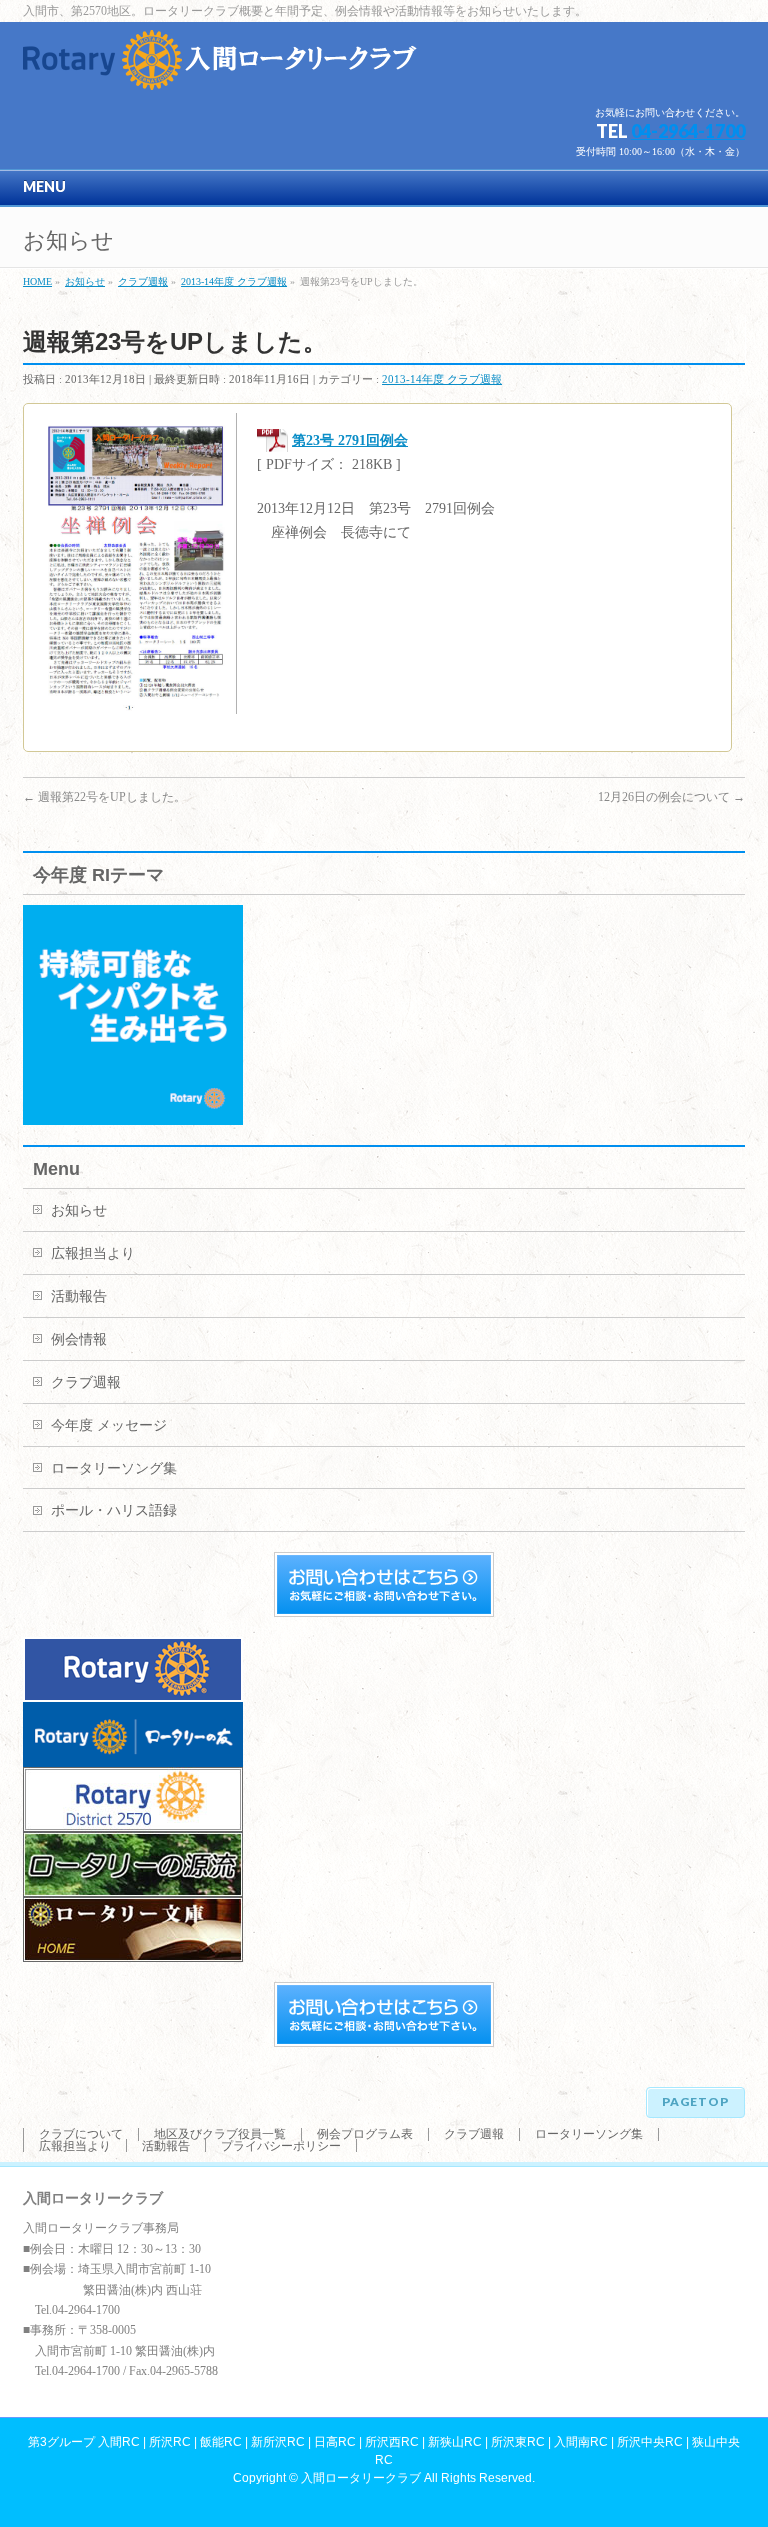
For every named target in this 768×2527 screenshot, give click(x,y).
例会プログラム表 (365, 2134)
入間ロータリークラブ (361, 2478)
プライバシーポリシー (281, 2146)
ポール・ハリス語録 (114, 1510)
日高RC (335, 2442)
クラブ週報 (86, 1382)
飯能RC (221, 2442)
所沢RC (170, 2442)
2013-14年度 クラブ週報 (442, 379)
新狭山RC (455, 2442)
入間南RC (581, 2442)
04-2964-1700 (688, 131)
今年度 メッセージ (109, 1425)
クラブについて (81, 2134)
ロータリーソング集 (114, 1468)
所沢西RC (392, 2442)
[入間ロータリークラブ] (223, 67)
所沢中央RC (650, 2442)
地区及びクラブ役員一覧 (220, 2134)
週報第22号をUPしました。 (104, 797)
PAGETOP (695, 2101)
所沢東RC (518, 2442)
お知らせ (79, 1210)
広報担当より (93, 1253)
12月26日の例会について (671, 797)
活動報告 (79, 1296)
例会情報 (79, 1339)
